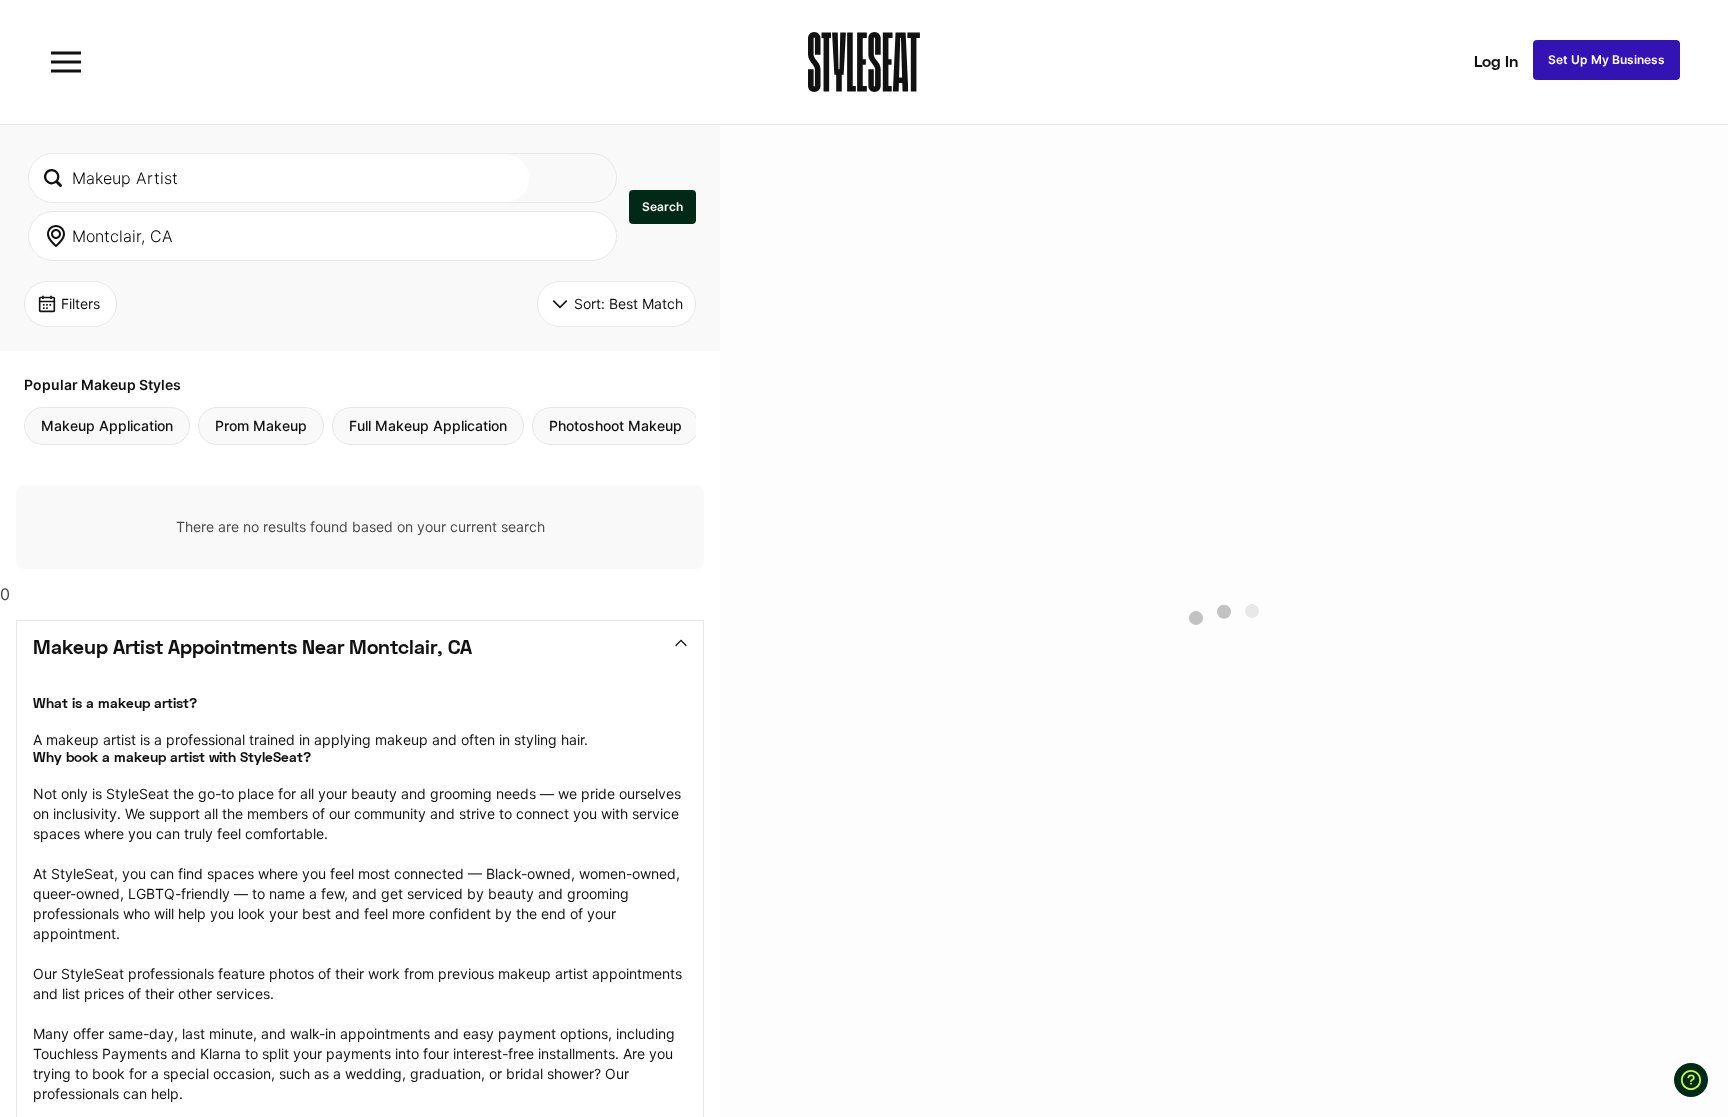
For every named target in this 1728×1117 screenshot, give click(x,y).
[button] (662, 207)
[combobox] (279, 178)
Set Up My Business (1606, 59)
